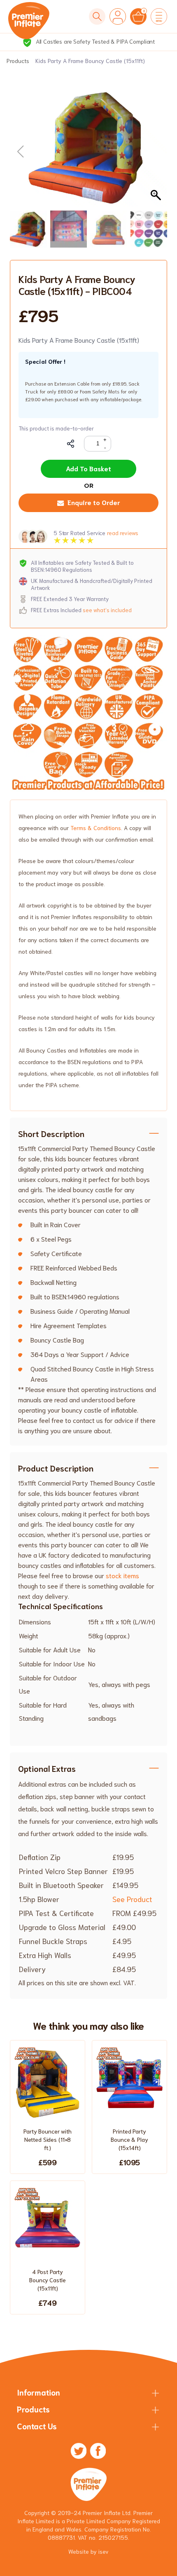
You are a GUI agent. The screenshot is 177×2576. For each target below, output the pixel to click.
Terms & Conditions (96, 828)
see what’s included (107, 610)
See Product (132, 1899)
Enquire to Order (94, 502)
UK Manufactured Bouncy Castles (94, 41)
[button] (157, 152)
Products (18, 61)
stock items (122, 1575)
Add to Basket (88, 468)
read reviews (122, 533)
